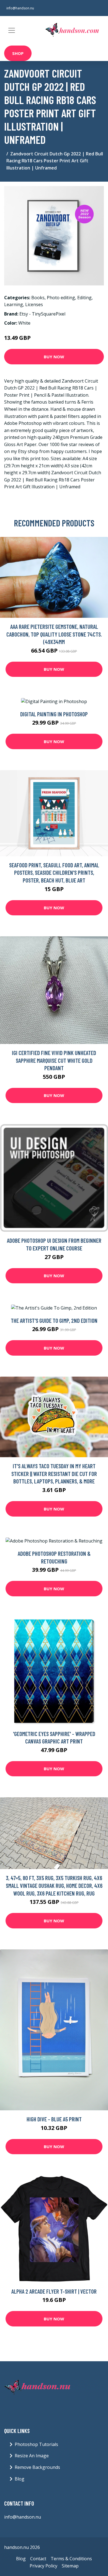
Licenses (34, 304)
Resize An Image (32, 2456)
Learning (14, 304)
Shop (18, 53)
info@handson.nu (20, 8)
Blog (20, 2479)
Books (38, 298)
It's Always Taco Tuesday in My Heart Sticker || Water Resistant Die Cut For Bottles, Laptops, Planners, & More (54, 1473)
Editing (84, 298)
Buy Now (54, 357)
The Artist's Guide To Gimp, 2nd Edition (54, 1320)
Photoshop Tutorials (36, 2444)
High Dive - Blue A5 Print (54, 2119)
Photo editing (61, 298)
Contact (38, 2559)
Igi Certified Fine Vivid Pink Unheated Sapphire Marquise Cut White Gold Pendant (54, 1060)
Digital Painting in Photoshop (54, 714)
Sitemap (70, 2566)
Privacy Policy (43, 2566)
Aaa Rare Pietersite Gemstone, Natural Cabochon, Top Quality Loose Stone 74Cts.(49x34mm (54, 634)
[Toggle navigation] (12, 30)
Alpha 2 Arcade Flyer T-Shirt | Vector (54, 2291)
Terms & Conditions (71, 2559)
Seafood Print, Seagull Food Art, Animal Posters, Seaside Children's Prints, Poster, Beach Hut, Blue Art (54, 873)
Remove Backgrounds (37, 2467)
